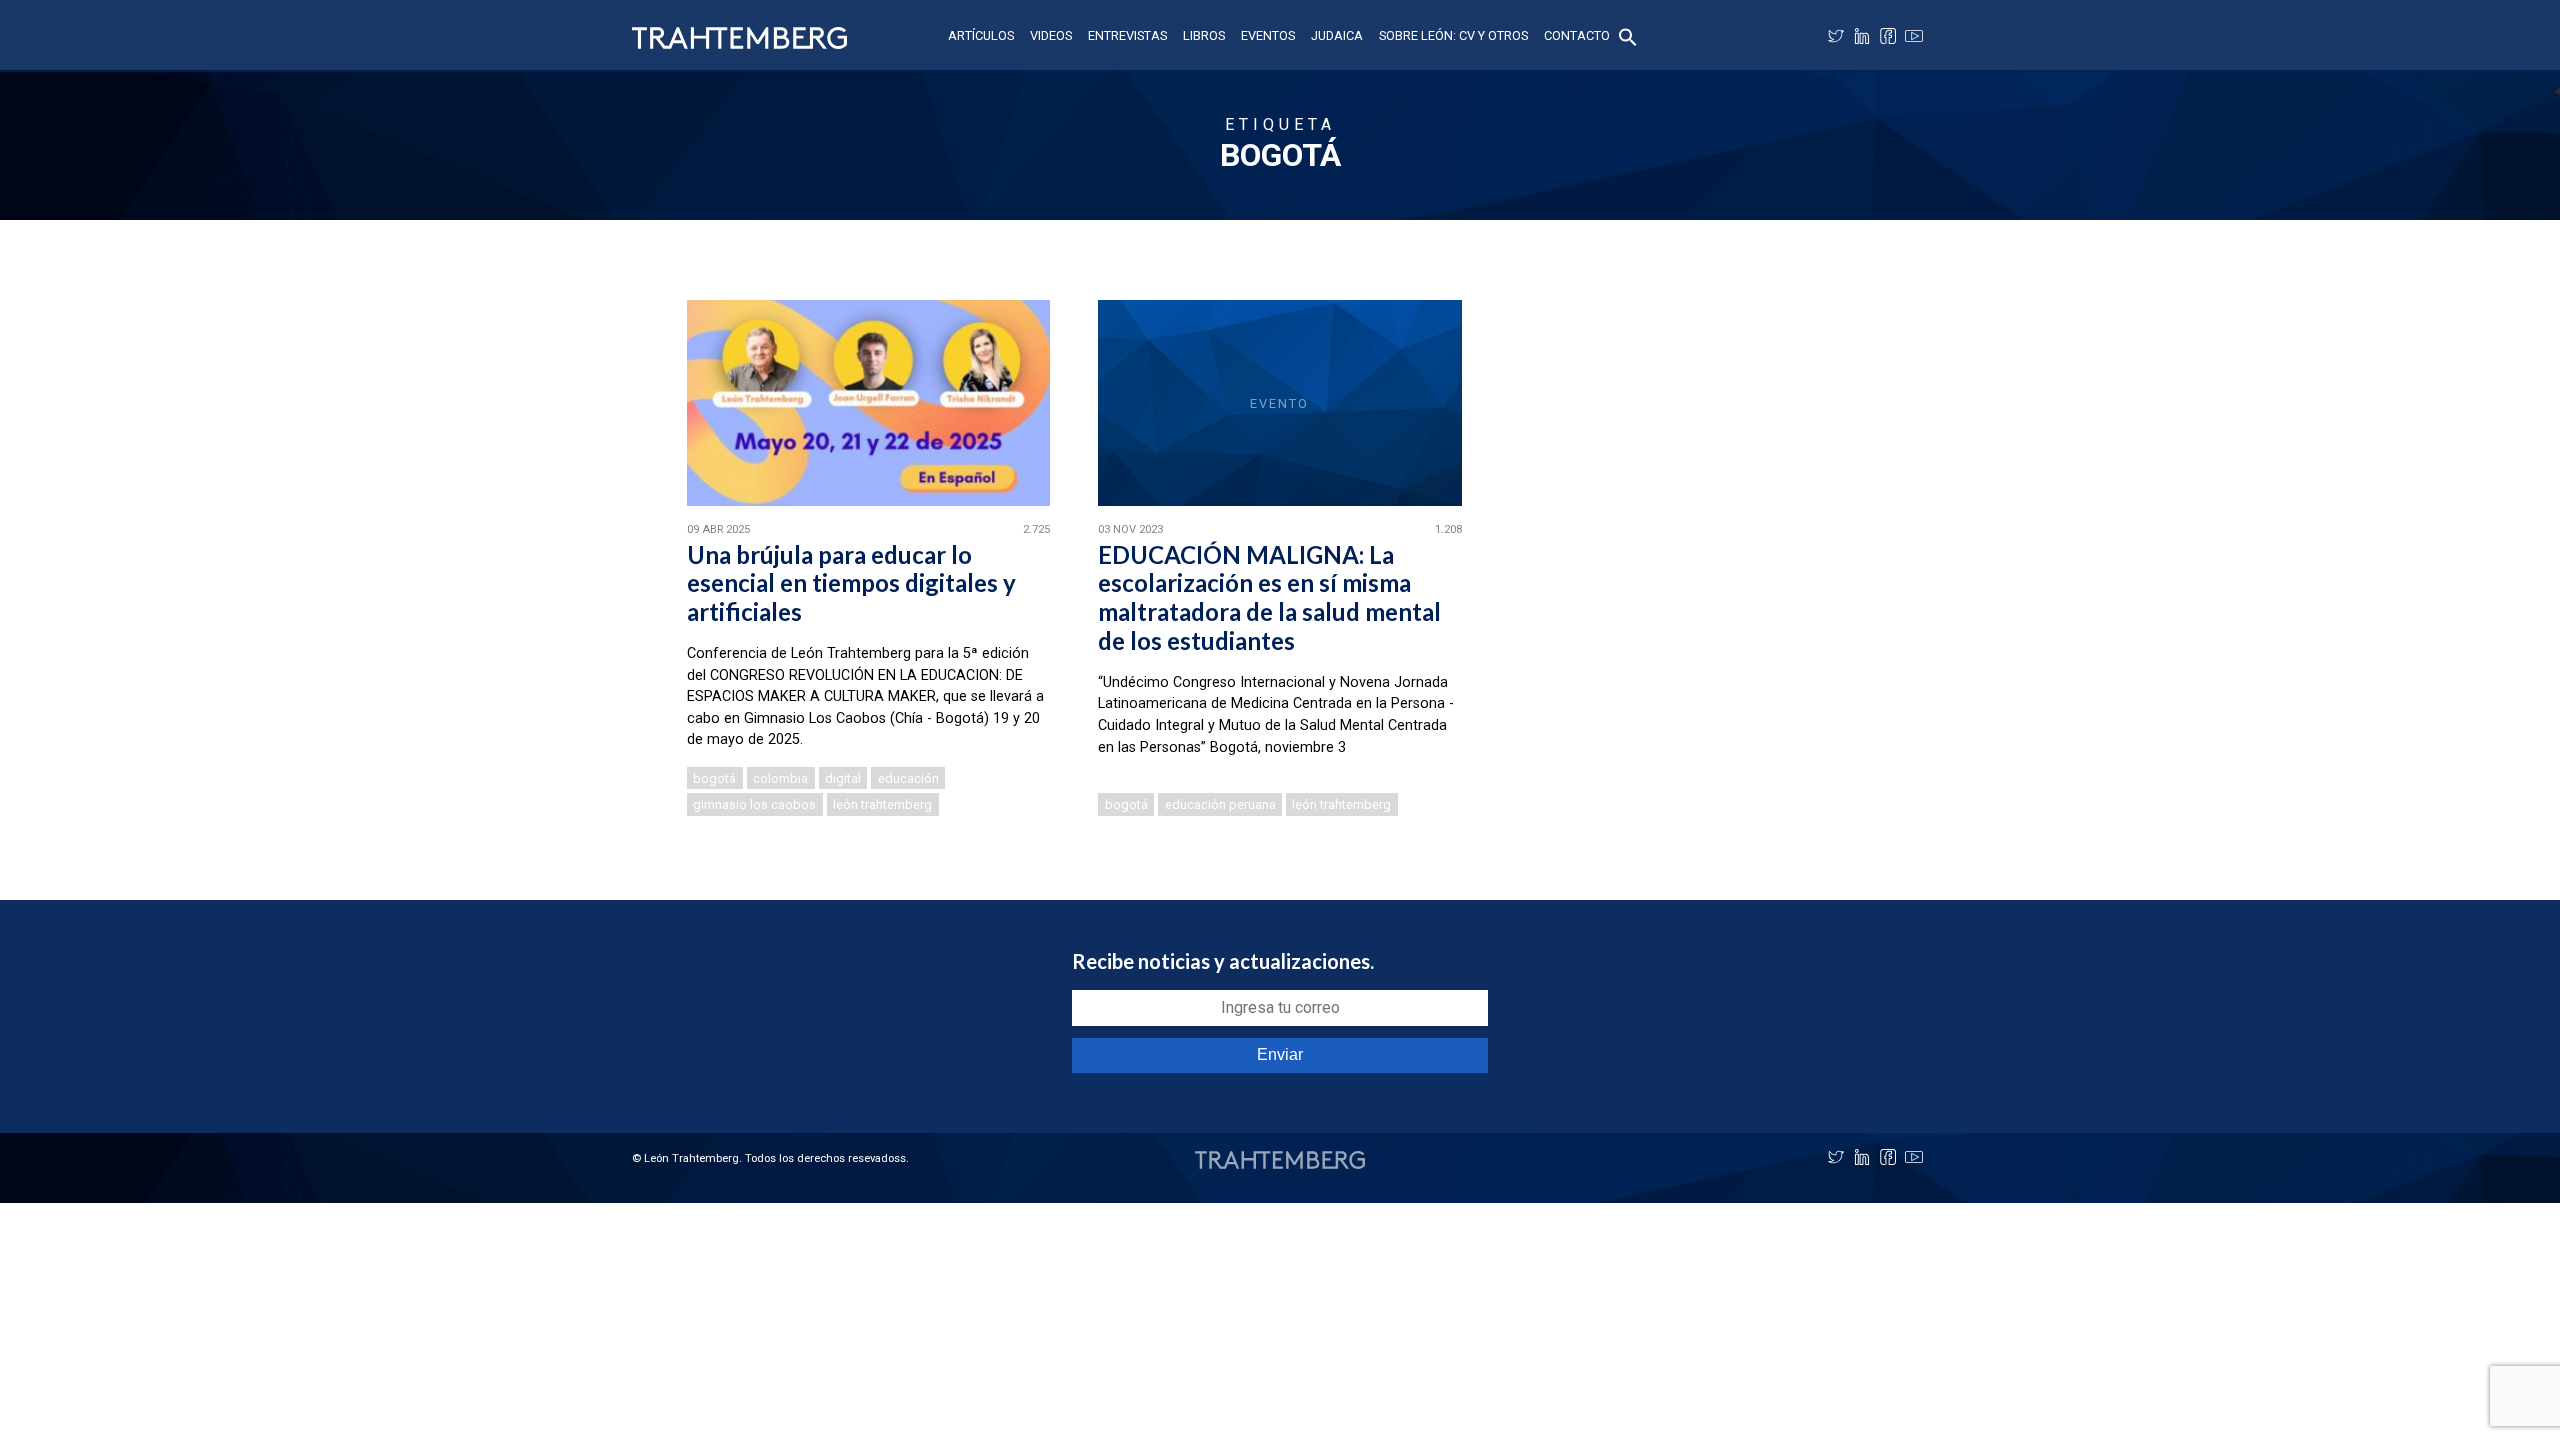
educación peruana (1220, 804)
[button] (1628, 35)
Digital (843, 778)
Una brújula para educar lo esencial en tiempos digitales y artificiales (851, 583)
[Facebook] (1888, 36)
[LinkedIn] (1862, 36)
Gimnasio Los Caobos (754, 804)
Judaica (1337, 35)
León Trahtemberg (882, 804)
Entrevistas (1127, 35)
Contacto (1577, 35)
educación (908, 778)
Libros (1204, 35)
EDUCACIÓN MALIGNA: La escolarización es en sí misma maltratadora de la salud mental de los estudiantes (1269, 597)
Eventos (1268, 35)
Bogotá (714, 778)
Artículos (981, 35)
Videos (1051, 35)
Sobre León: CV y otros (1453, 35)
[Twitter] (1836, 36)
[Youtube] (1914, 36)
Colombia (780, 778)
